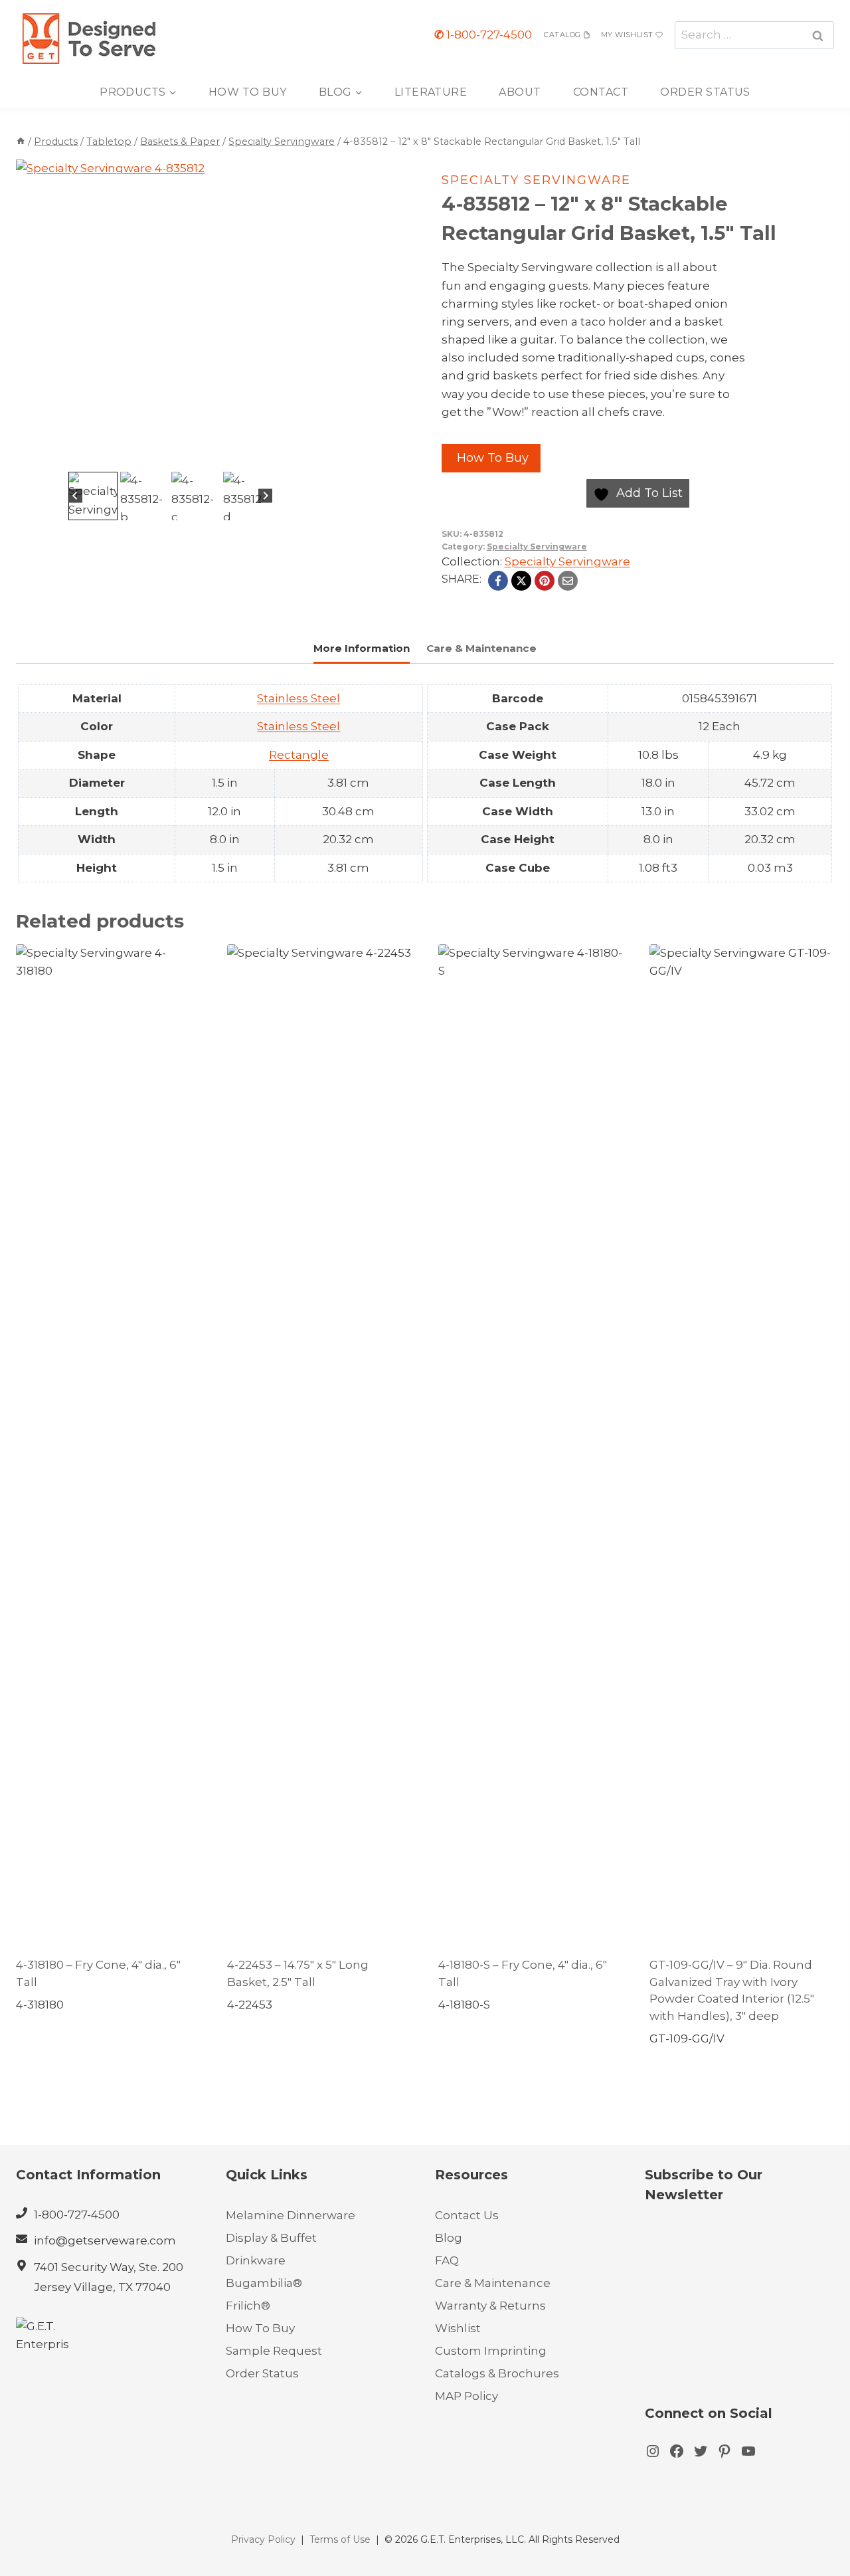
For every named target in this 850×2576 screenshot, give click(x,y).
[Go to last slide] (75, 496)
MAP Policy (467, 2396)
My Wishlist (627, 35)
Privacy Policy (263, 2539)
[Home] (21, 142)
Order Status (705, 92)
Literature (431, 92)
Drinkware (256, 2260)
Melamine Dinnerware (291, 2215)
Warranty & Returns (490, 2306)
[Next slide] (265, 496)
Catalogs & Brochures (497, 2373)
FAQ (447, 2260)
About (520, 92)
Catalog (562, 35)
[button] (93, 496)
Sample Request (274, 2351)
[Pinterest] (545, 581)
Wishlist (458, 2328)
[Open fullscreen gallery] (311, 455)
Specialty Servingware (536, 180)
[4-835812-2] (170, 314)
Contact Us (467, 2215)
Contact (601, 92)
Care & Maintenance (493, 2283)
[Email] (568, 581)
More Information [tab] (362, 648)
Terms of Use (340, 2539)
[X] (521, 581)
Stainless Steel (298, 698)
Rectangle (299, 755)
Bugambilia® (264, 2283)
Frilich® (248, 2306)
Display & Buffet (271, 2238)
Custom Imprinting (491, 2351)
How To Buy (248, 92)
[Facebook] (498, 581)
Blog (449, 2238)
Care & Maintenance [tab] (481, 648)
